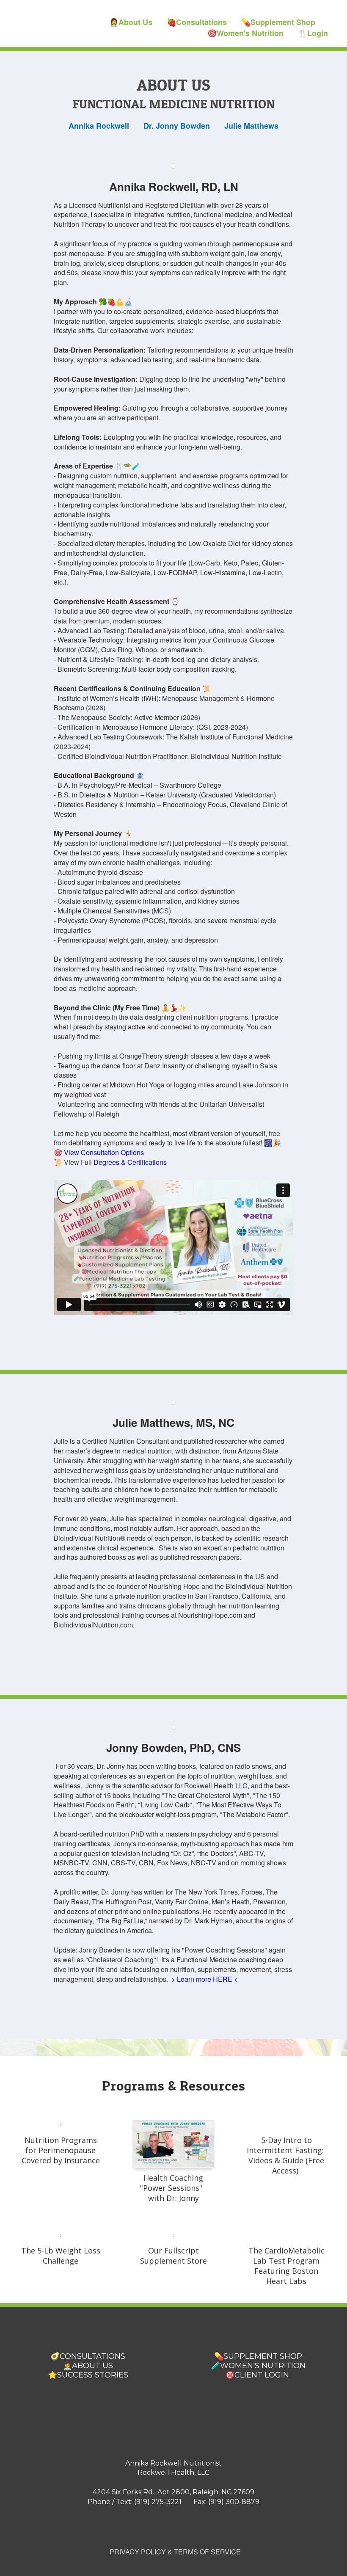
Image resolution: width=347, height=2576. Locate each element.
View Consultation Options (104, 1152)
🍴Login (313, 33)
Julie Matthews (251, 126)
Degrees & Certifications (130, 1162)
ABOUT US (92, 2366)
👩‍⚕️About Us (131, 22)
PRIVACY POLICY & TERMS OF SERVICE (175, 2552)
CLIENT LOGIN (262, 2375)
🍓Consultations (197, 22)
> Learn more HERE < (205, 1979)
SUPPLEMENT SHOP (263, 2356)
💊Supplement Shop (278, 22)
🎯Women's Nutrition (245, 33)
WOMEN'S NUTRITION (263, 2366)
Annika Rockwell (99, 126)
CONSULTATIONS (92, 2356)
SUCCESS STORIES (93, 2375)
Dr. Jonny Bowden (177, 126)
